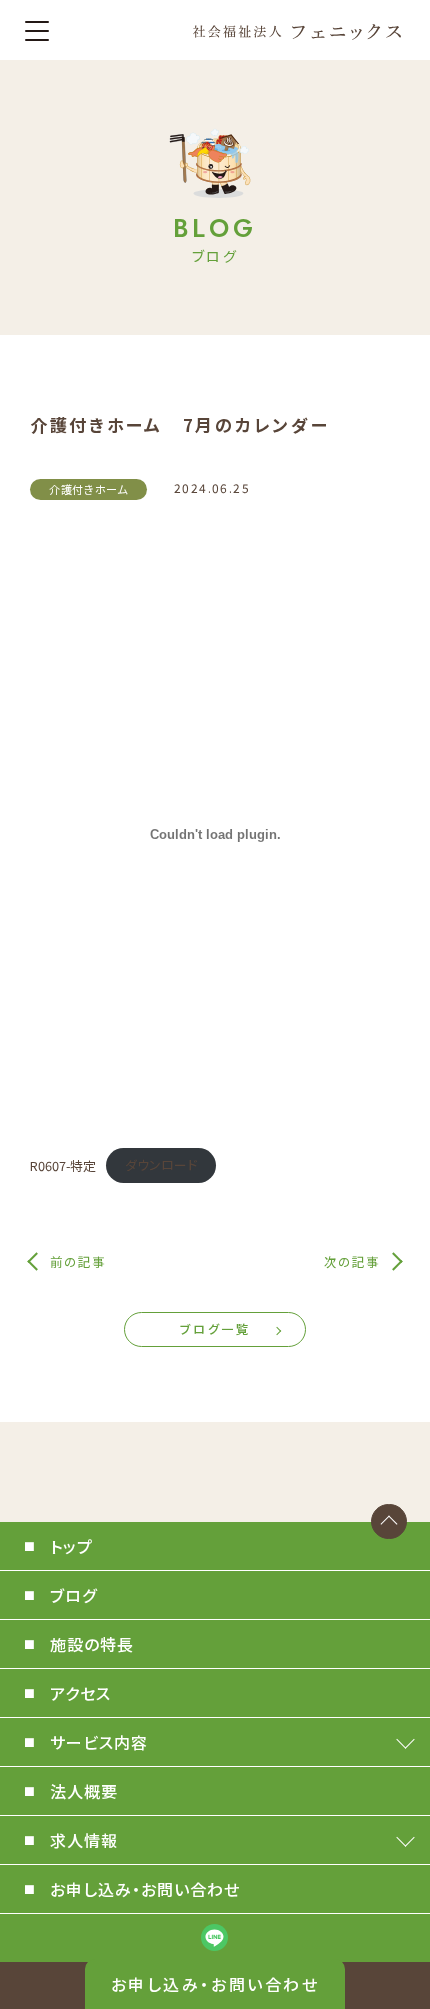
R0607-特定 (63, 1164)
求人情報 (84, 1840)
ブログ (73, 1595)
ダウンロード (161, 1164)
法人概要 (84, 1791)
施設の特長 (92, 1644)
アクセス (80, 1693)
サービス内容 (99, 1742)
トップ (71, 1546)
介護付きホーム (88, 489)
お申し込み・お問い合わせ (215, 1984)
